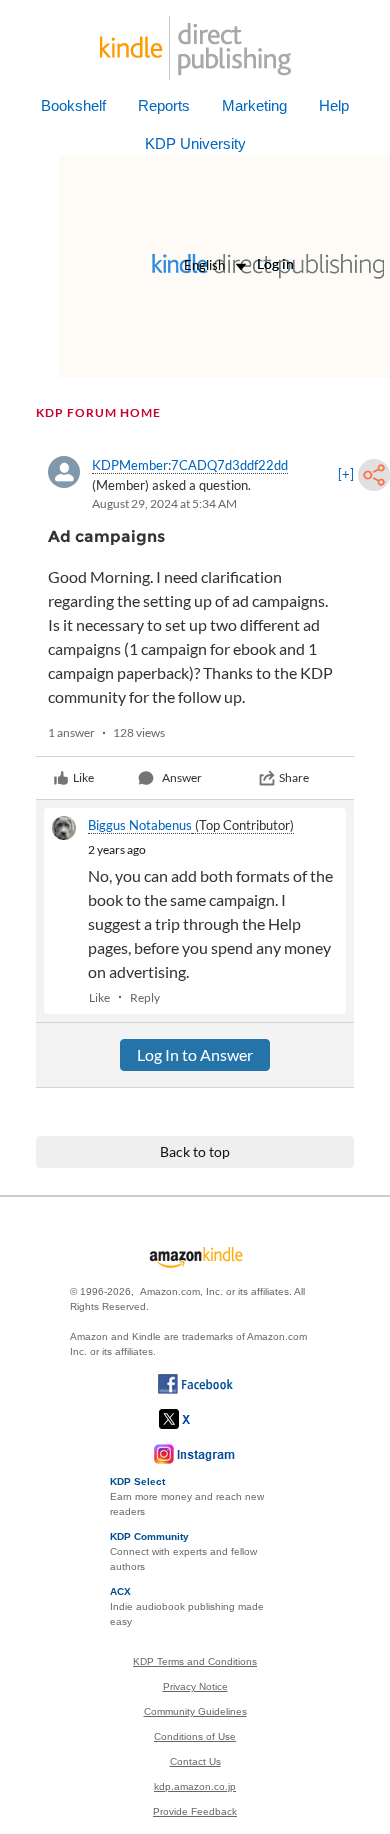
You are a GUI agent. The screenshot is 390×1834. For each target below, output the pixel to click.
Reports (164, 105)
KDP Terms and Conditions (195, 1661)
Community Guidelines (195, 1711)
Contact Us (195, 1761)
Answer (182, 777)
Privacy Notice (195, 1686)
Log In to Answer (195, 1054)
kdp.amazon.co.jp (195, 1786)
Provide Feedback (195, 1811)
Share (294, 777)
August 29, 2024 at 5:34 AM (164, 503)
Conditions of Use (195, 1736)
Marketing (254, 105)
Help (334, 105)
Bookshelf (73, 105)
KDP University (195, 143)
